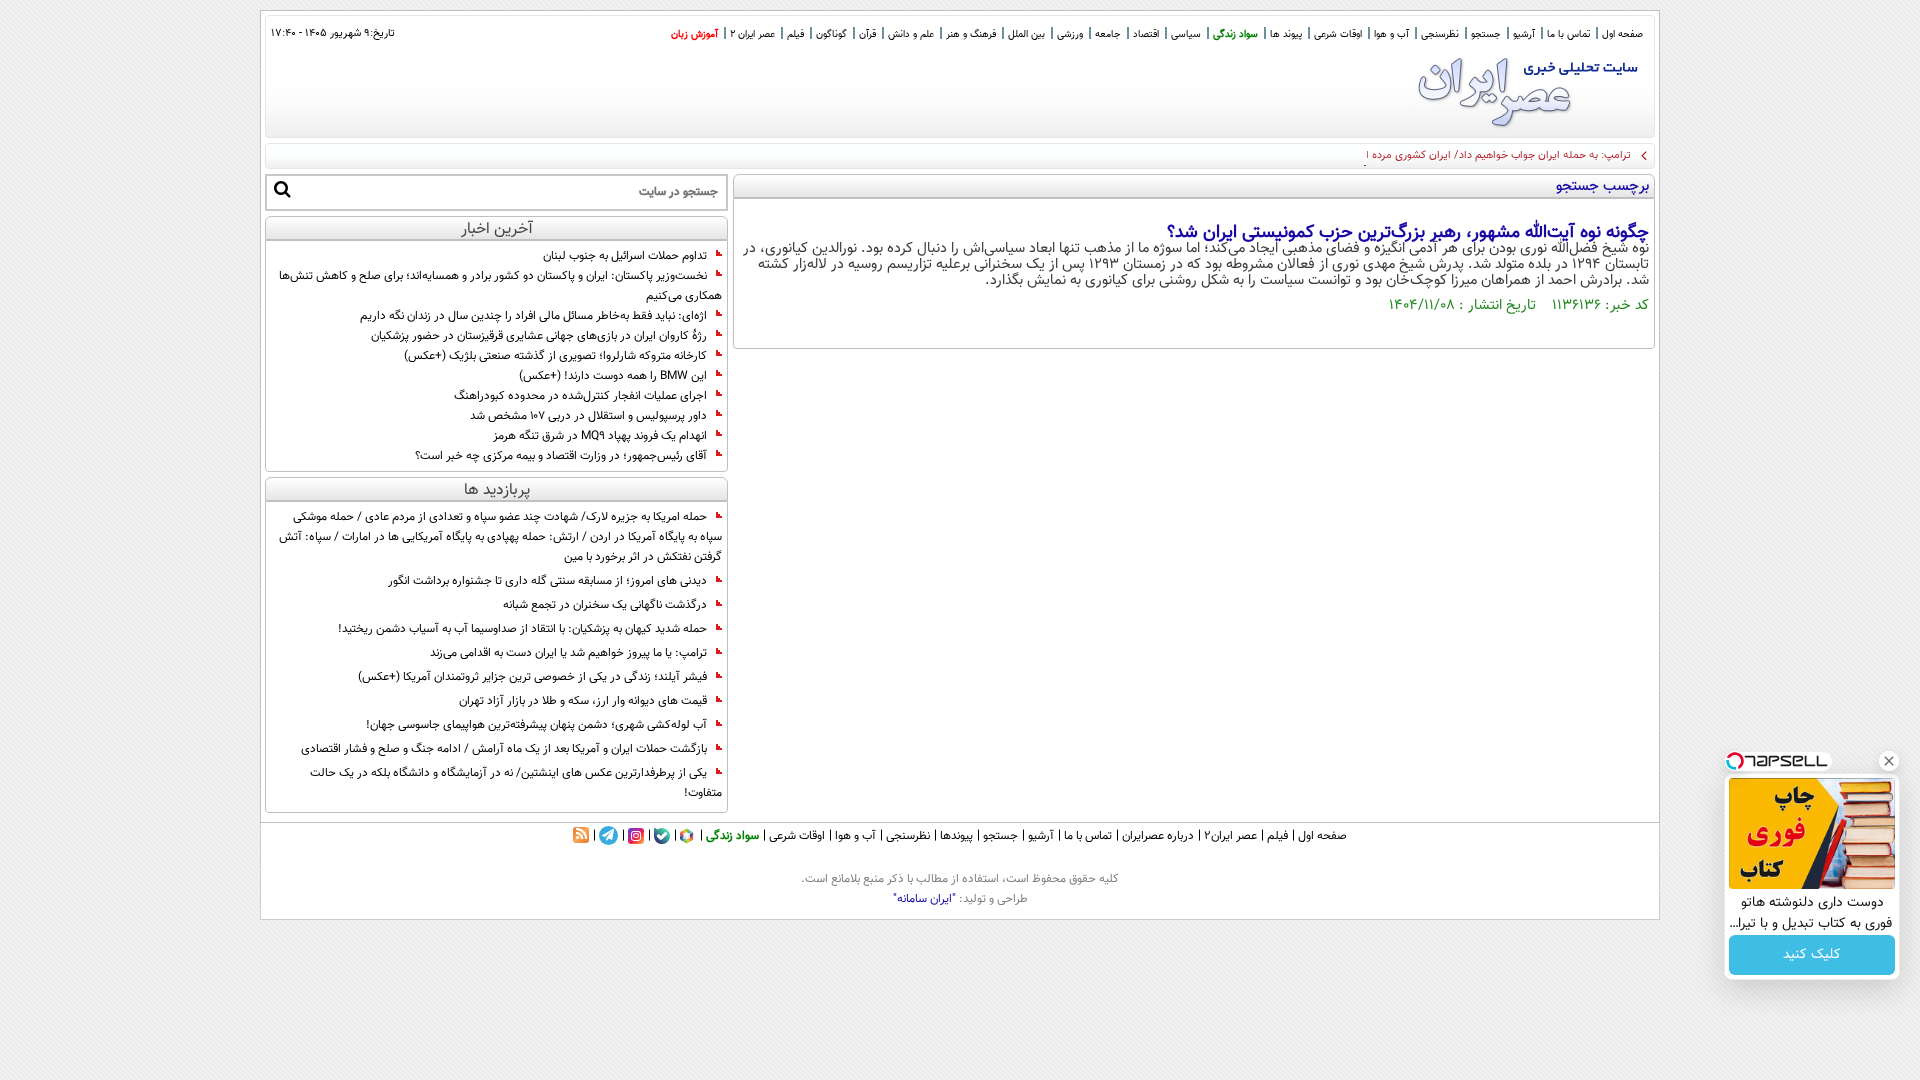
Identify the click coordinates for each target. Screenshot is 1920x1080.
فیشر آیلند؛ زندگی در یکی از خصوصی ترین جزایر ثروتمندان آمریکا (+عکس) (532, 677)
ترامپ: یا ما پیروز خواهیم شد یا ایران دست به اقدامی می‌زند (568, 653)
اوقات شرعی (1338, 34)
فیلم (795, 34)
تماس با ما (1568, 34)
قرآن (867, 34)
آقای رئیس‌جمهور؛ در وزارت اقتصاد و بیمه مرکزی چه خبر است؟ (561, 456)
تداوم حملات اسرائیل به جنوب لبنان (625, 256)
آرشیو (1524, 34)
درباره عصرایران (1158, 836)
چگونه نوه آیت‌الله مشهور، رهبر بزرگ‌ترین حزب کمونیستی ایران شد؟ (1408, 233)
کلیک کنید (1812, 955)
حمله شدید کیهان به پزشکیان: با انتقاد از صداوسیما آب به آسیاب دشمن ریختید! (522, 629)
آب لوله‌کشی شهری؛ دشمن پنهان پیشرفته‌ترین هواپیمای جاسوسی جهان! (536, 725)
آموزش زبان (694, 34)
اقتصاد (1146, 34)
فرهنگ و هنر (971, 34)
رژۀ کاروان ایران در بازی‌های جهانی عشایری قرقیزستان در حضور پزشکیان (539, 336)
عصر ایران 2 (752, 34)
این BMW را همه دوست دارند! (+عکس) (613, 376)
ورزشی (1070, 34)
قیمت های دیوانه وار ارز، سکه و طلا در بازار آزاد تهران (583, 701)
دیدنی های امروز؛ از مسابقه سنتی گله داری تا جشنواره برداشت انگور (547, 581)
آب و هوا (1391, 34)
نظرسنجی (1440, 34)
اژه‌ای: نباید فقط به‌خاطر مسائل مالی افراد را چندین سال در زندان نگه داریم (533, 316)
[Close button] (1889, 761)
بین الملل (1026, 34)
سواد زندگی (1235, 34)
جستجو (1486, 34)
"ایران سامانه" (924, 899)
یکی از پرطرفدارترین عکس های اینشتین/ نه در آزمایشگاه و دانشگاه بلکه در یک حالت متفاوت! (516, 783)
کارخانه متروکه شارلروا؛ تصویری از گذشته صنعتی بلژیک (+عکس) (555, 356)
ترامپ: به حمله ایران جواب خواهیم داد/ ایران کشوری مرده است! (1488, 155)
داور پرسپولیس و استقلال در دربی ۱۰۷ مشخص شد (588, 416)
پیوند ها (1286, 34)
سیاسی (1186, 34)
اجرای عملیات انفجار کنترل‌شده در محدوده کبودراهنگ (580, 396)
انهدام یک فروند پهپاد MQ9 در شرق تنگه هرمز (600, 436)
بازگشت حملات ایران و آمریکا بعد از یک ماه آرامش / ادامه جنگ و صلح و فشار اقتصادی (504, 749)
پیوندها (956, 836)
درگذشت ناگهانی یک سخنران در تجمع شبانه (605, 605)
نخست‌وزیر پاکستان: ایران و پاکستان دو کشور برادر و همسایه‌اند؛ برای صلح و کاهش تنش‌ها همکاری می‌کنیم (500, 286)
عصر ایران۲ (1230, 836)
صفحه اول (1622, 34)
